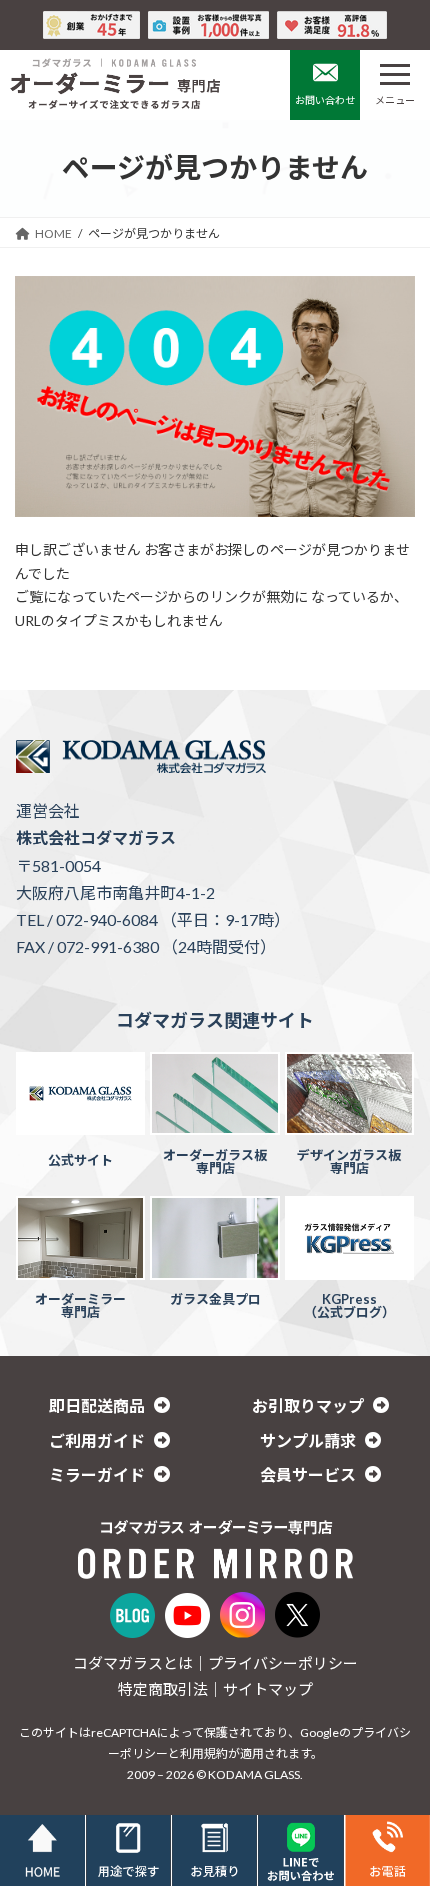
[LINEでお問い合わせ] (300, 1850)
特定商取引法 (163, 1689)
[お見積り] (214, 1850)
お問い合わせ (325, 100)
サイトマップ (268, 1689)
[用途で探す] (128, 1850)
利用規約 (204, 1753)
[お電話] (387, 1850)
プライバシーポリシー (283, 1663)
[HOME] (42, 1850)
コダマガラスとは (133, 1663)
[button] (110, 1405)
